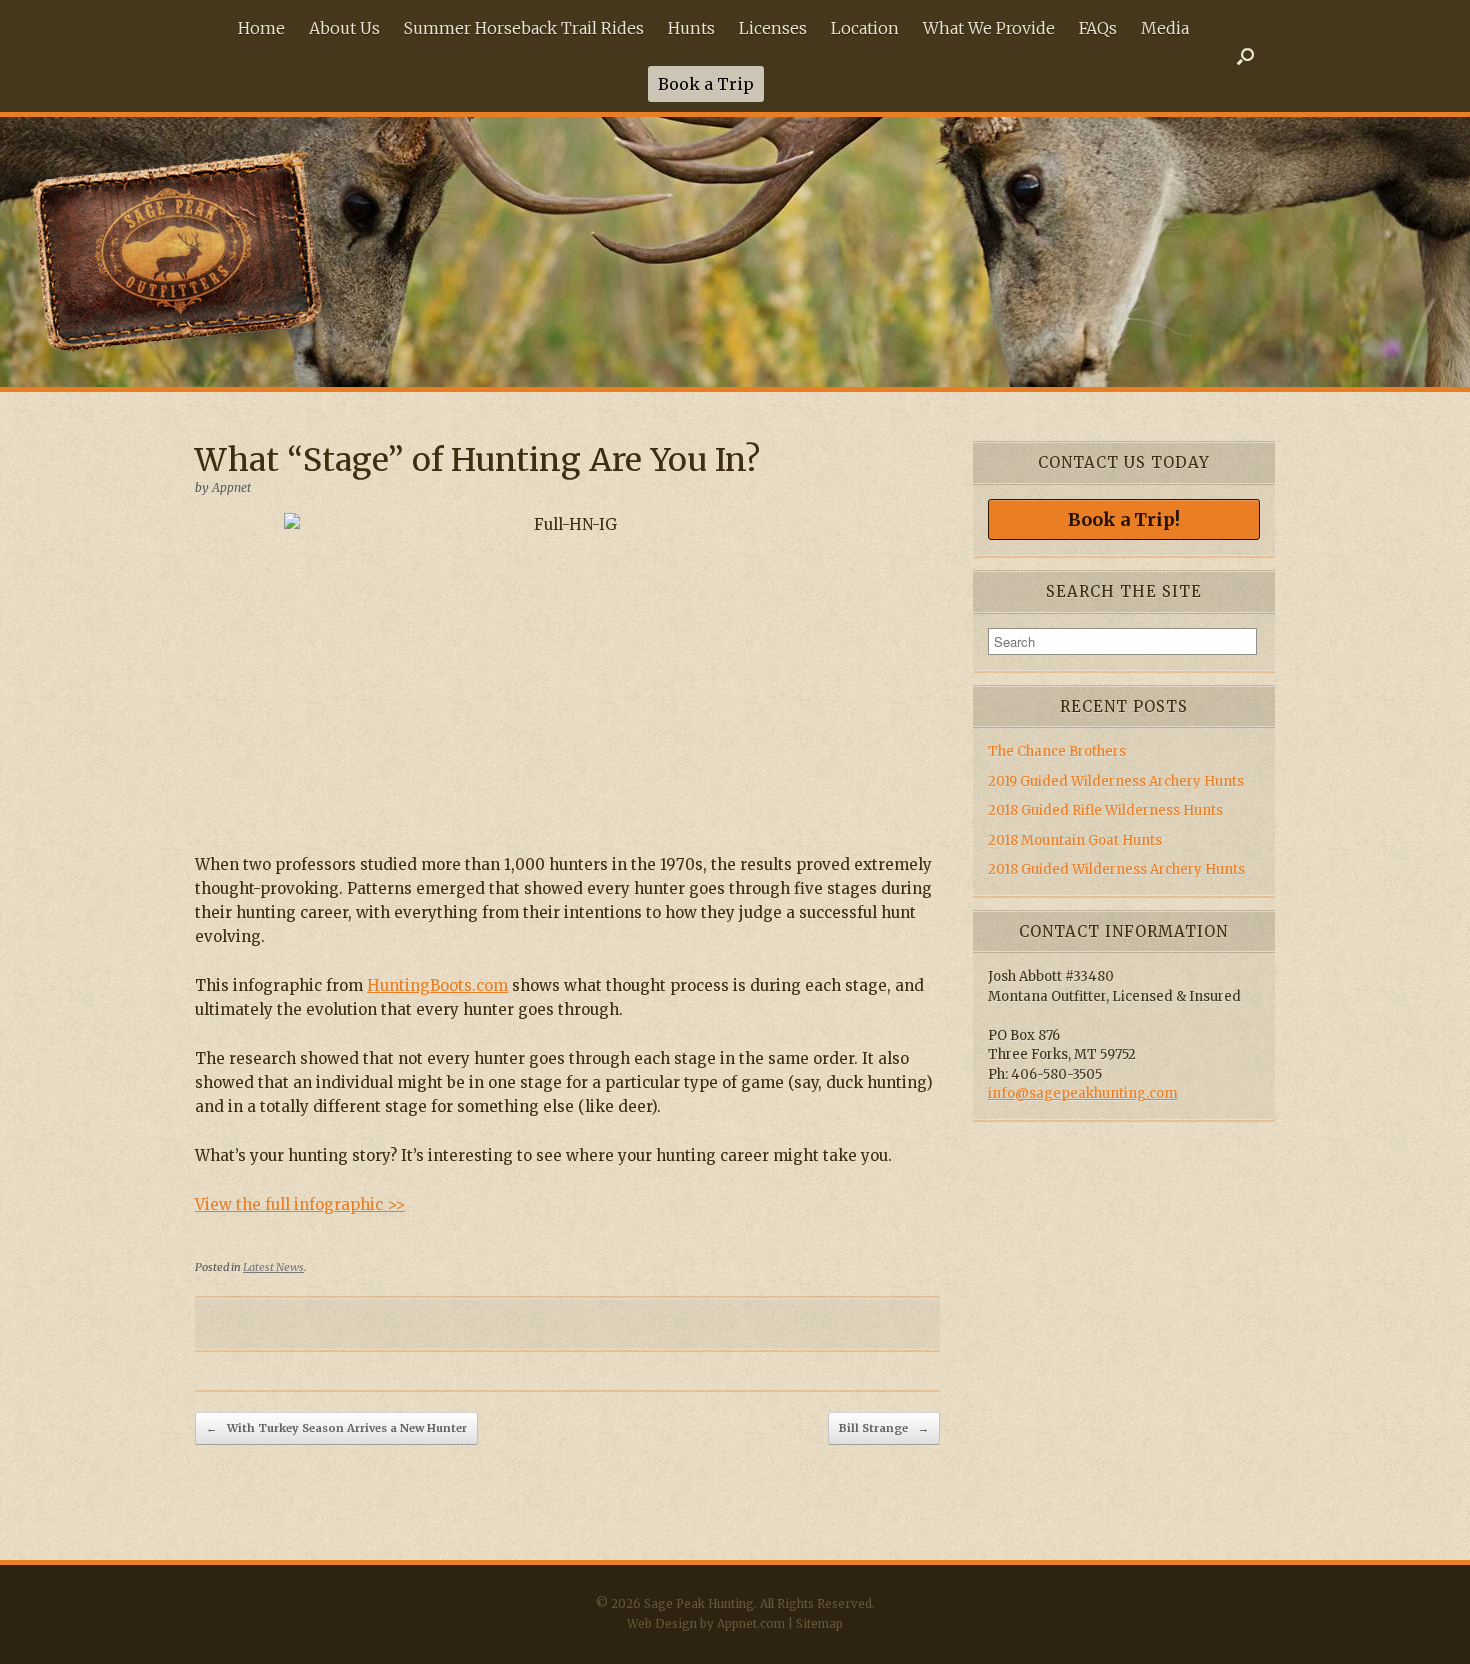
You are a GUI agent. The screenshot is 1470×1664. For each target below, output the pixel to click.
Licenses (773, 28)
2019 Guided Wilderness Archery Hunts (1116, 781)
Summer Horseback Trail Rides (524, 28)
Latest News (273, 1267)
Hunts (691, 28)
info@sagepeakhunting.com (1083, 1093)
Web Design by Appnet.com (706, 1624)
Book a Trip (706, 84)
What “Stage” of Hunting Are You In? (477, 460)
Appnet (231, 487)
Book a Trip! (1124, 519)
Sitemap (819, 1624)
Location (865, 28)
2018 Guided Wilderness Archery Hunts (1116, 869)
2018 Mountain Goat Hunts (1075, 840)
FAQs (1098, 28)
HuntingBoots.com (437, 985)
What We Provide (989, 28)
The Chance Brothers (1057, 751)
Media (1165, 28)
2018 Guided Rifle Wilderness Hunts (1105, 810)
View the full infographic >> (300, 1204)
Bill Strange (884, 1428)
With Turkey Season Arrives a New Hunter (336, 1428)
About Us (344, 28)
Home (261, 28)
